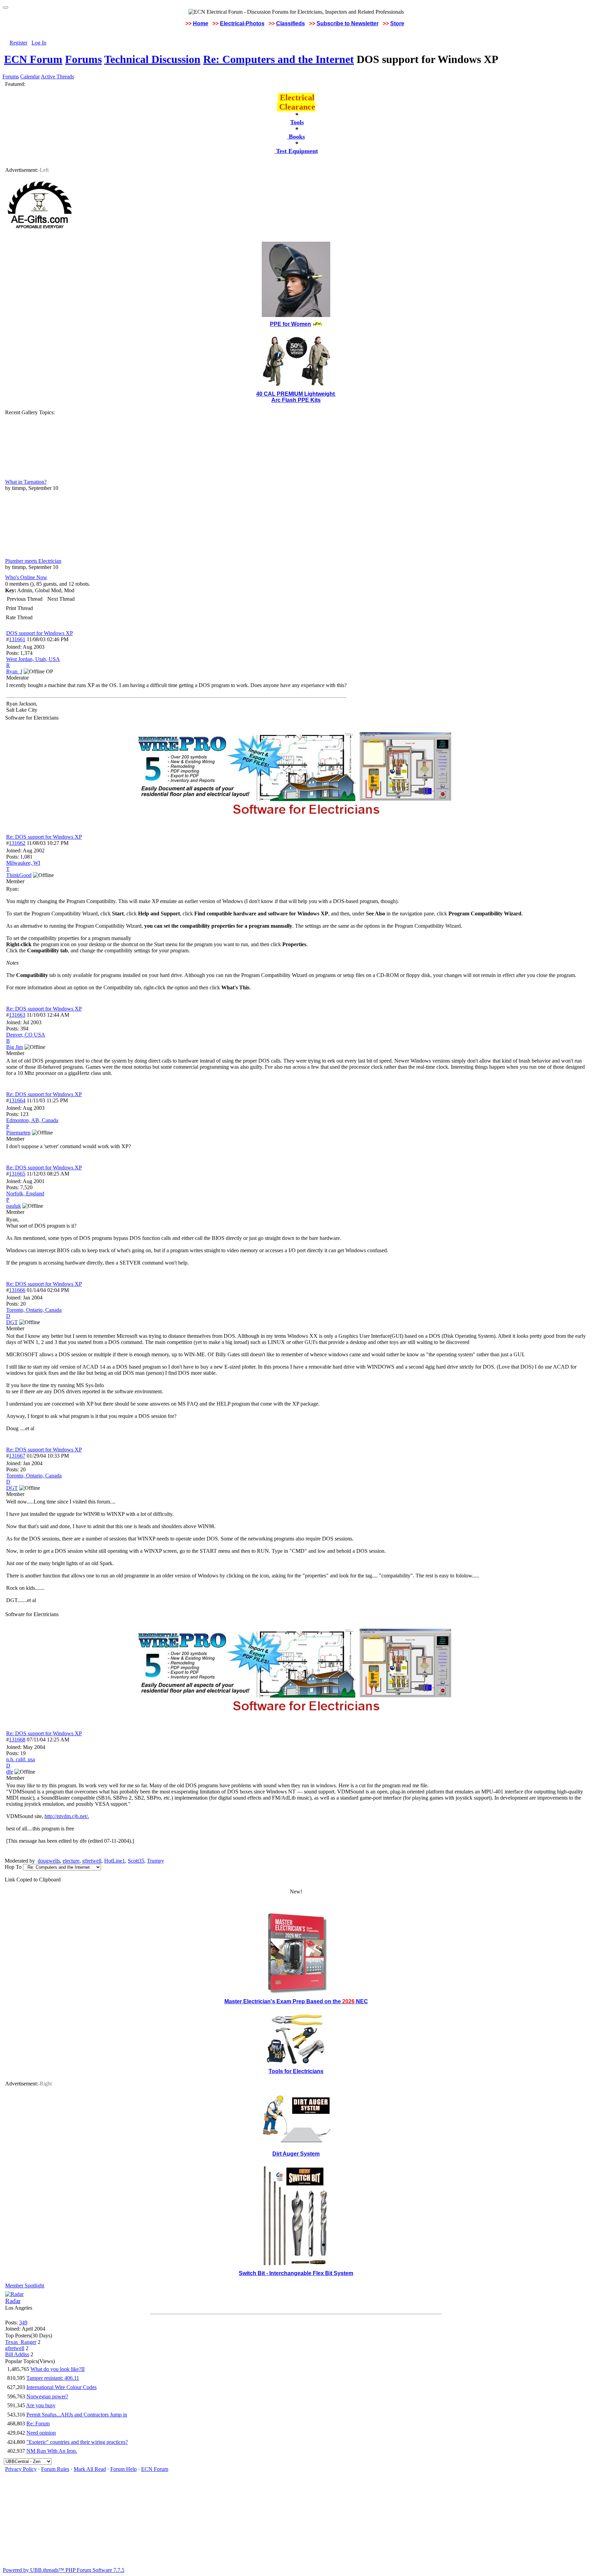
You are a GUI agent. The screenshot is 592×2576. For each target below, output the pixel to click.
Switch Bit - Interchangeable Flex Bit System (296, 2273)
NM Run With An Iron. (52, 2451)
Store (397, 23)
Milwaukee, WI (23, 863)
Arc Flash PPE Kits (296, 400)
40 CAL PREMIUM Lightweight (296, 394)
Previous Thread (25, 599)
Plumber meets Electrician (33, 561)
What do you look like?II (58, 2369)
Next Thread (61, 599)
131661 (17, 639)
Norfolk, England (25, 1194)
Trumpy (156, 1861)
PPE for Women (291, 324)
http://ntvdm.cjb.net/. (67, 1816)
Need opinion (41, 2433)
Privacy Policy (21, 2469)
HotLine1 (115, 1861)
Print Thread (19, 608)
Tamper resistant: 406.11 (53, 2378)
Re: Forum (38, 2423)
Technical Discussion (152, 59)
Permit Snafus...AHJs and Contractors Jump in (77, 2415)
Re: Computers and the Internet (279, 59)
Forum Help (124, 2469)
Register (18, 43)
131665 (17, 1174)
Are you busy (41, 2405)
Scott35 (136, 1861)
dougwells (49, 1861)
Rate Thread (19, 617)
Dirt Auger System (296, 2154)
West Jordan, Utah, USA (33, 659)
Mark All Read (90, 2469)
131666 (17, 1290)
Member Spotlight (25, 2286)
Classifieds (291, 23)
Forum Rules (55, 2469)
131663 (17, 1015)
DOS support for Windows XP (40, 633)
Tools (297, 122)
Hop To (13, 1867)
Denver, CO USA (26, 1035)
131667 (17, 1456)
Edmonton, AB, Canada (32, 1120)
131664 (17, 1100)
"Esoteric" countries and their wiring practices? (77, 2442)
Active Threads (57, 77)
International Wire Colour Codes (61, 2387)
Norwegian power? (47, 2396)
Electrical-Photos (242, 23)
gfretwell (92, 1861)
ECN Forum (33, 59)
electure (71, 1861)
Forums (83, 59)
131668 (17, 1740)
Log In (39, 43)
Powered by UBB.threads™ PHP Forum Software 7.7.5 (64, 2570)
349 (23, 2323)
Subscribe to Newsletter (348, 23)
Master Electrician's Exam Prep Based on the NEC (296, 2001)
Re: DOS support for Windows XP (44, 837)
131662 (17, 843)
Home (201, 23)
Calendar (30, 77)
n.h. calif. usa (21, 1759)
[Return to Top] (5, 8)
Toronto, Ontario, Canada (34, 1310)
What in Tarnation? (26, 482)
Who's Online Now (26, 577)
